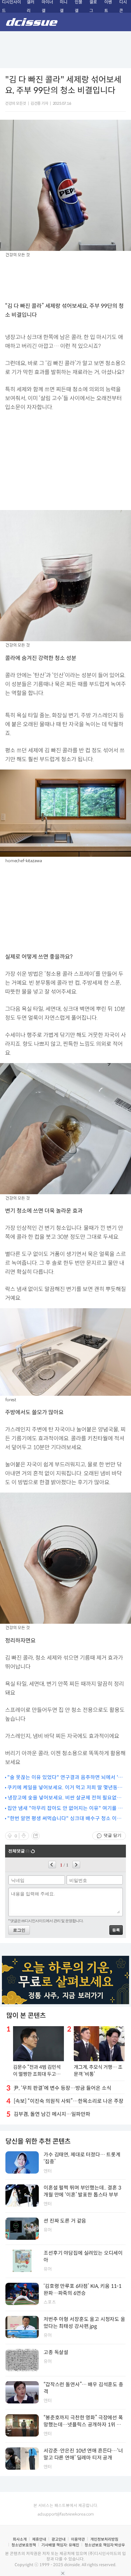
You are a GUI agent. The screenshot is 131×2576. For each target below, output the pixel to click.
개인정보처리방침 (104, 2539)
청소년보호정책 (24, 2545)
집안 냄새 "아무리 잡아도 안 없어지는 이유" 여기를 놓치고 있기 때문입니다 (65, 1809)
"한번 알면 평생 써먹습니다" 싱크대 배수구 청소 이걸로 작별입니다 (64, 1819)
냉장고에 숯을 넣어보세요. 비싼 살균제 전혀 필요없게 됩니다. (65, 1798)
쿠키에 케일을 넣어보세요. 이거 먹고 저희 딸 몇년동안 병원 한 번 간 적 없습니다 (65, 1788)
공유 (36, 1836)
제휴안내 (39, 2539)
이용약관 (78, 2539)
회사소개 (20, 2539)
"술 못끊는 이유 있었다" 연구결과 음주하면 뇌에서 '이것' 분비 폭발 (65, 1778)
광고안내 (59, 2539)
